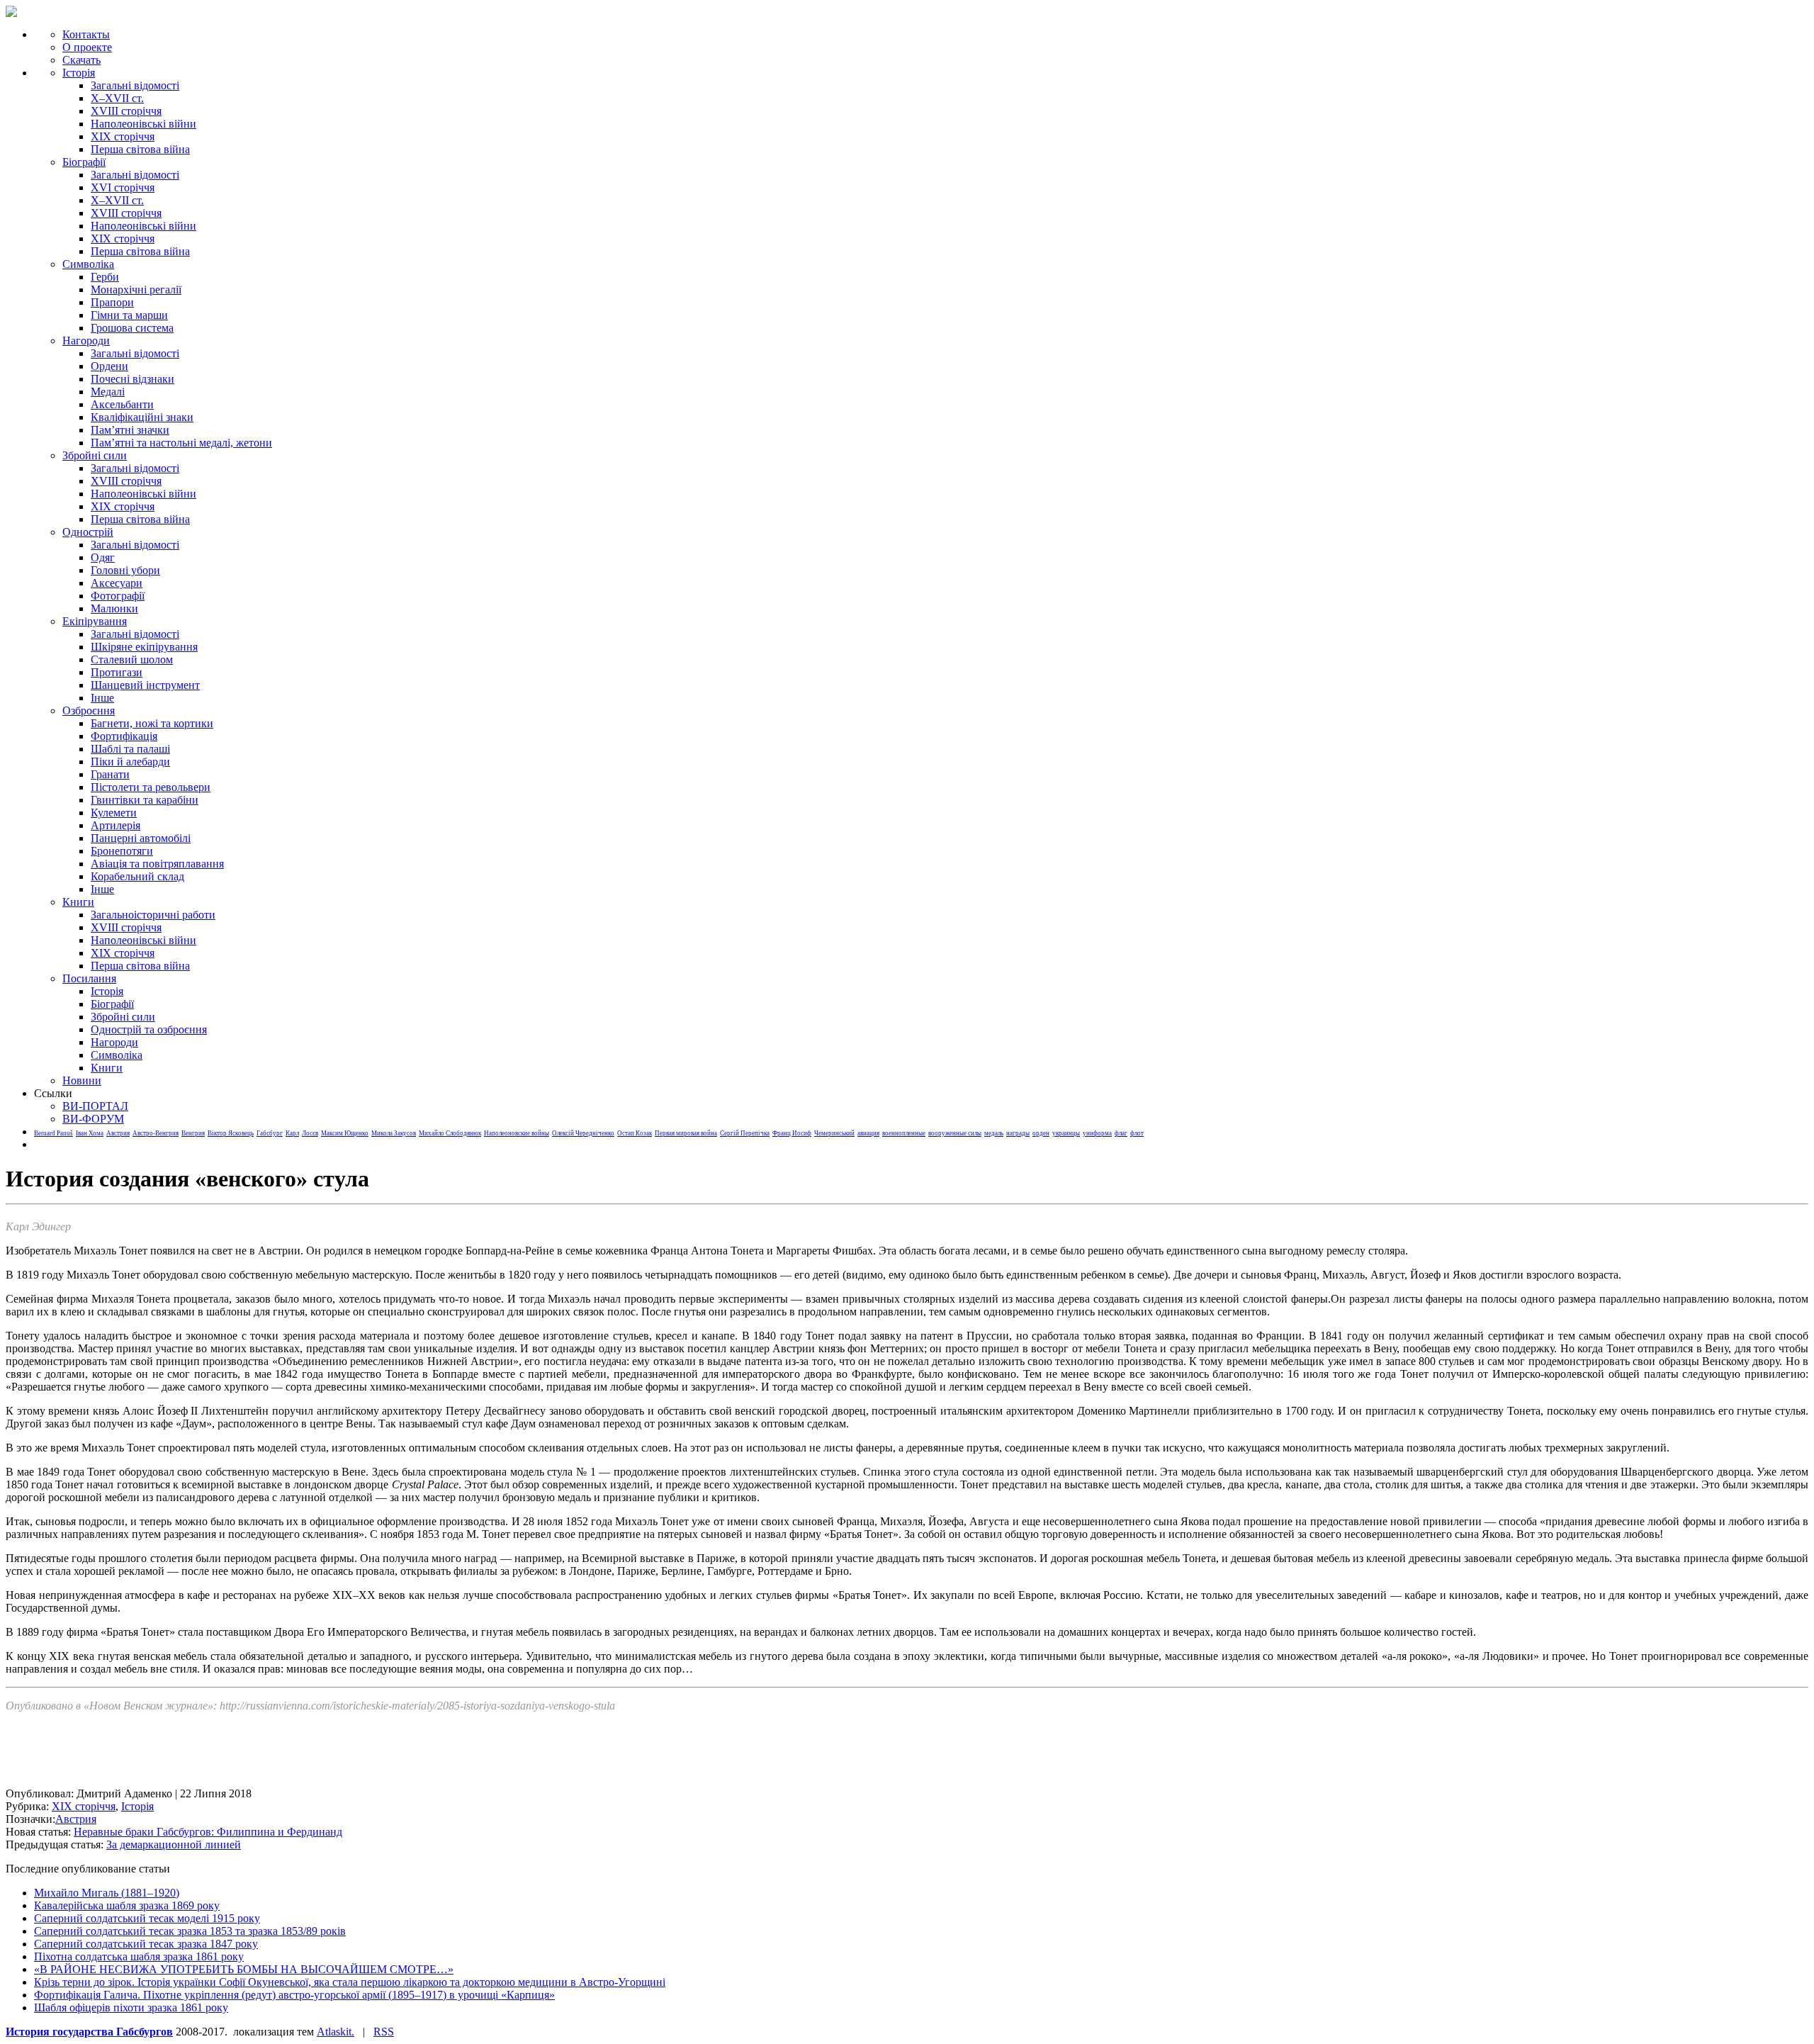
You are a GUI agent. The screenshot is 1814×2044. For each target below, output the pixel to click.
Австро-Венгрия (156, 1133)
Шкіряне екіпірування (144, 647)
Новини (82, 1080)
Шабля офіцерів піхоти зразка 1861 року (131, 2007)
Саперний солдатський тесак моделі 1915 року (147, 1918)
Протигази (117, 672)
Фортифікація (124, 736)
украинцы (1066, 1133)
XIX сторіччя (123, 136)
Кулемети (114, 813)
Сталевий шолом (132, 659)
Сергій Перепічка (745, 1133)
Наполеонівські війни (143, 124)
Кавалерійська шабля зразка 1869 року (127, 1905)
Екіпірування (95, 621)
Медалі (108, 392)
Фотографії (118, 596)
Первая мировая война (686, 1133)
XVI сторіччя (123, 187)
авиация (868, 1133)
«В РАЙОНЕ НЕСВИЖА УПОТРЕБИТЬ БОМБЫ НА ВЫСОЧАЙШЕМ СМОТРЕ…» (244, 1969)
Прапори (112, 302)
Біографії (84, 162)
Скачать (81, 60)
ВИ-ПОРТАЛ (95, 1106)
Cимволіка (88, 264)
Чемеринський (834, 1133)
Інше (102, 698)
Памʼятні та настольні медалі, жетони (181, 443)
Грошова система (132, 328)
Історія (79, 73)
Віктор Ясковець (231, 1133)
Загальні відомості (135, 85)
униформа (1097, 1133)
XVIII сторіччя (126, 111)
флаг (1121, 1133)
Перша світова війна (140, 149)
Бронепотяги (122, 851)
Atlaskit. (336, 2032)
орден (1041, 1133)
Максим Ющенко (345, 1133)
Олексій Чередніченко (583, 1133)
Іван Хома (90, 1133)
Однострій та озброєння (149, 1029)
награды (1018, 1133)
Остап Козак (635, 1133)
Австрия (118, 1133)
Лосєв (310, 1133)
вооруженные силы (955, 1133)
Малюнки (114, 608)
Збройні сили (95, 455)
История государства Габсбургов (89, 2032)
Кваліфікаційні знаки (142, 417)
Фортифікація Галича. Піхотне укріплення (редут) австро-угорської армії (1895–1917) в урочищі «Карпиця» (294, 1995)
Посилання (89, 978)
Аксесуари (117, 583)
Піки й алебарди (130, 762)
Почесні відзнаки (133, 379)
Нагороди (86, 341)
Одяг (103, 557)
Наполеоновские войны (517, 1133)
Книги (78, 902)
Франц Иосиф (792, 1133)
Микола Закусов (394, 1133)
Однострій (88, 532)
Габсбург (270, 1133)
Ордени (109, 366)
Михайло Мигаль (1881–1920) (107, 1893)
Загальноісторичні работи (153, 915)
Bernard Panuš (53, 1133)
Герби (105, 277)
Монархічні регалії (136, 290)
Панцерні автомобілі (141, 838)
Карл (292, 1133)
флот (1137, 1133)
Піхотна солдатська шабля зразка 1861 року (139, 1956)
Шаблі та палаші (130, 749)
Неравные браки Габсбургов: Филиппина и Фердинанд (208, 1832)
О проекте (87, 47)
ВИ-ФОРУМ (93, 1119)
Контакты (86, 34)
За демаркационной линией (174, 1844)
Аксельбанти (122, 404)
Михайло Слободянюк (450, 1133)
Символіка (117, 1055)
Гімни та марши (129, 315)
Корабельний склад (137, 876)
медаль (994, 1133)
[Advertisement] (264, 1756)
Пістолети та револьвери (151, 787)
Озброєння (89, 711)
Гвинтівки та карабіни (145, 800)
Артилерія (116, 825)
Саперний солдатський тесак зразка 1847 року (146, 1944)
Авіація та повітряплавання (157, 864)
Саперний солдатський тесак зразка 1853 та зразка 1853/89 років (190, 1931)
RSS (384, 2032)
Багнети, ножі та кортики (152, 723)
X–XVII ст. (117, 98)
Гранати (110, 774)
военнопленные (904, 1133)
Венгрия (193, 1133)
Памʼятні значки (130, 430)
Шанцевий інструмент (145, 685)
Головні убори (125, 570)
